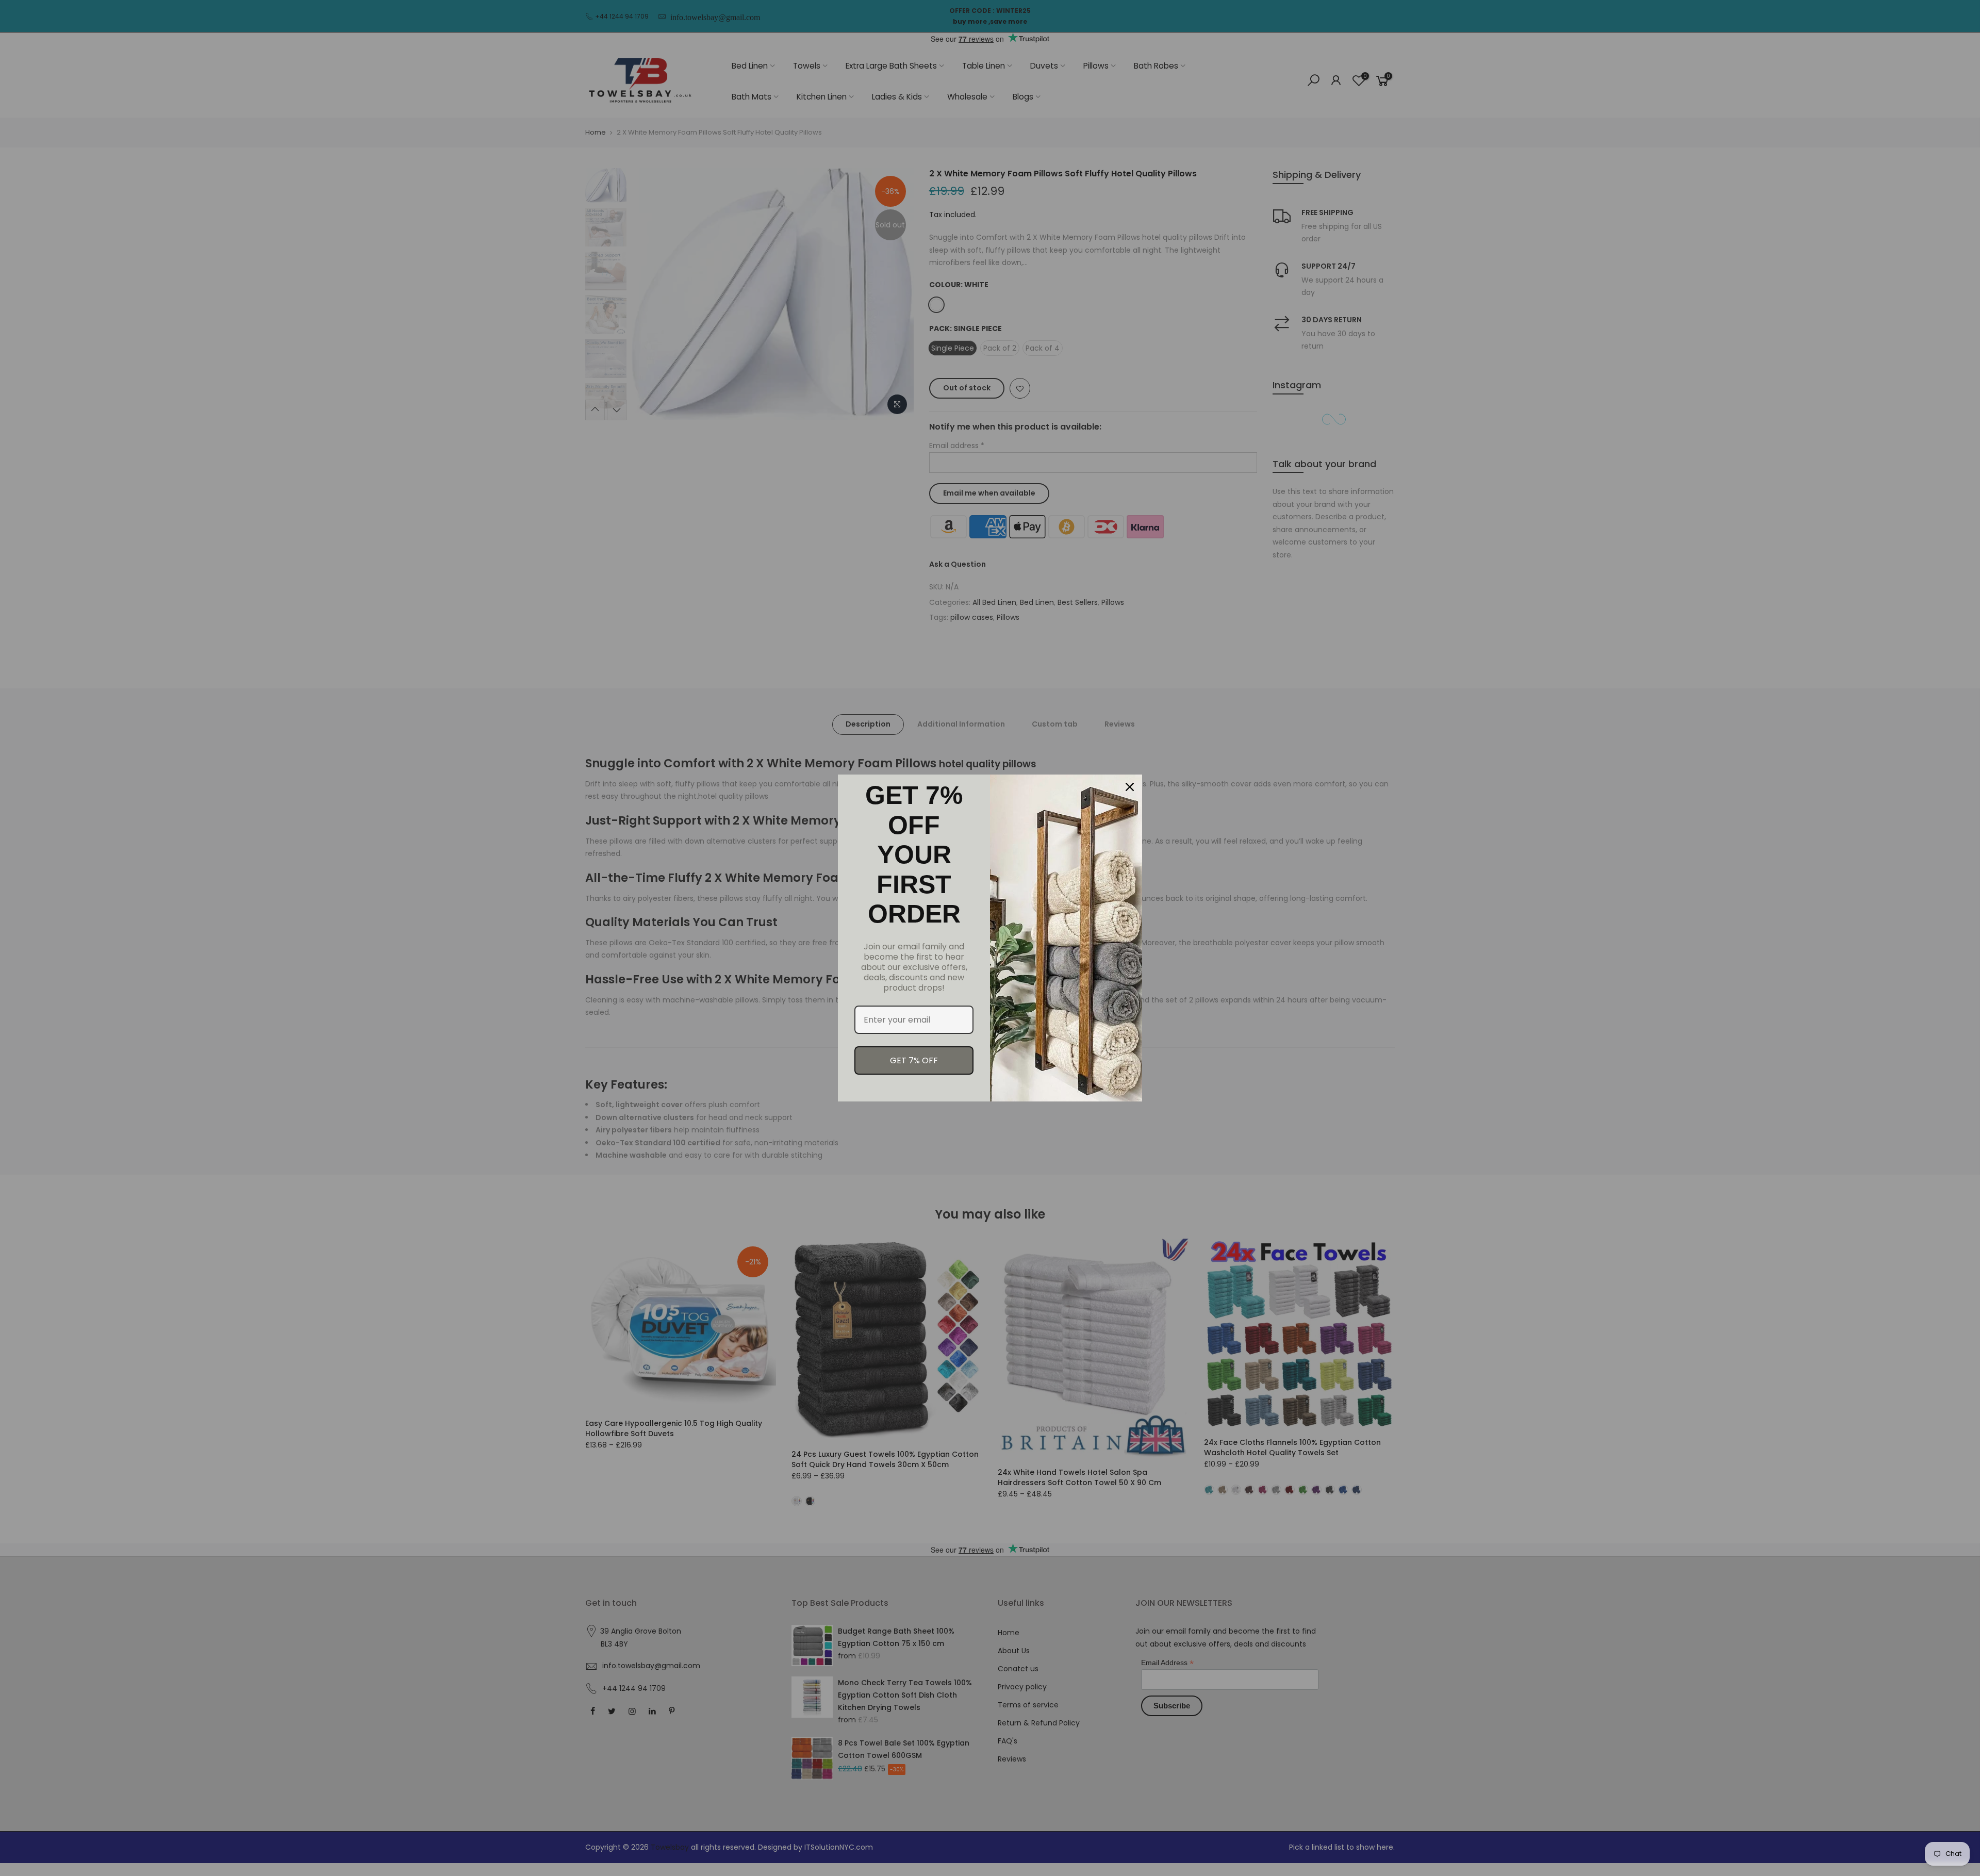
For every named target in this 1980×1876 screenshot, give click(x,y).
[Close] (1130, 787)
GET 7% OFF (914, 1060)
